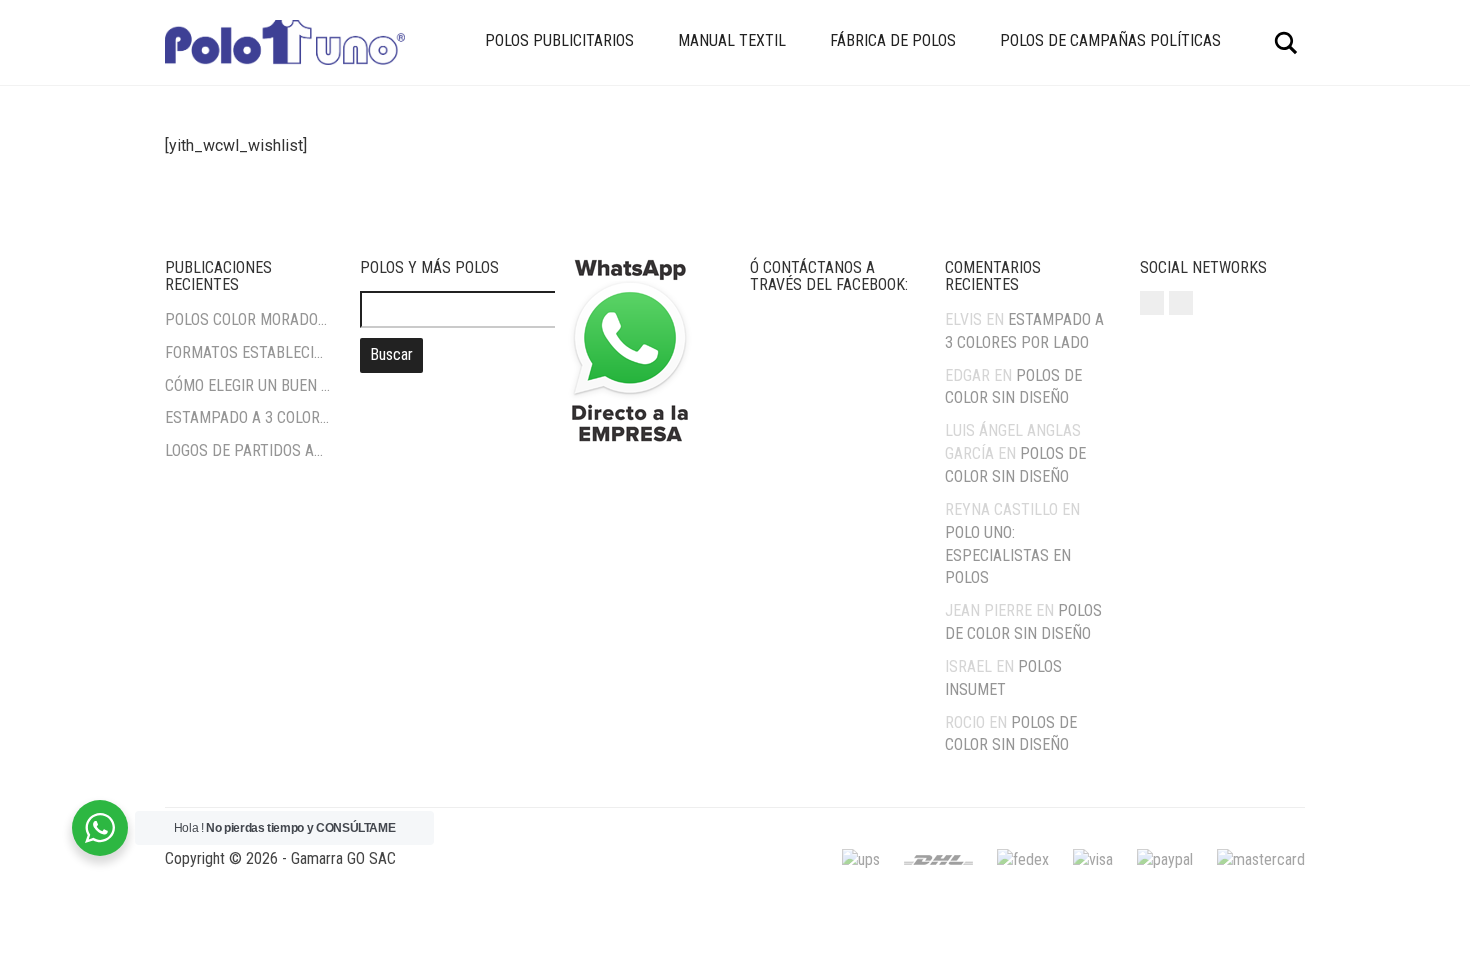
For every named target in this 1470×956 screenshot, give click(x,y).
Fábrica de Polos (893, 40)
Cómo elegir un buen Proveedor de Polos (247, 385)
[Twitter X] (1181, 303)
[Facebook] (1152, 303)
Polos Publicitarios (559, 40)
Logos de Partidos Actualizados (247, 450)
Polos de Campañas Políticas (1110, 40)
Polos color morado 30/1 (247, 319)
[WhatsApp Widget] (100, 828)
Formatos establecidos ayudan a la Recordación (247, 352)
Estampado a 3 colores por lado (247, 417)
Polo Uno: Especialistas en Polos (1008, 555)
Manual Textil (732, 40)
